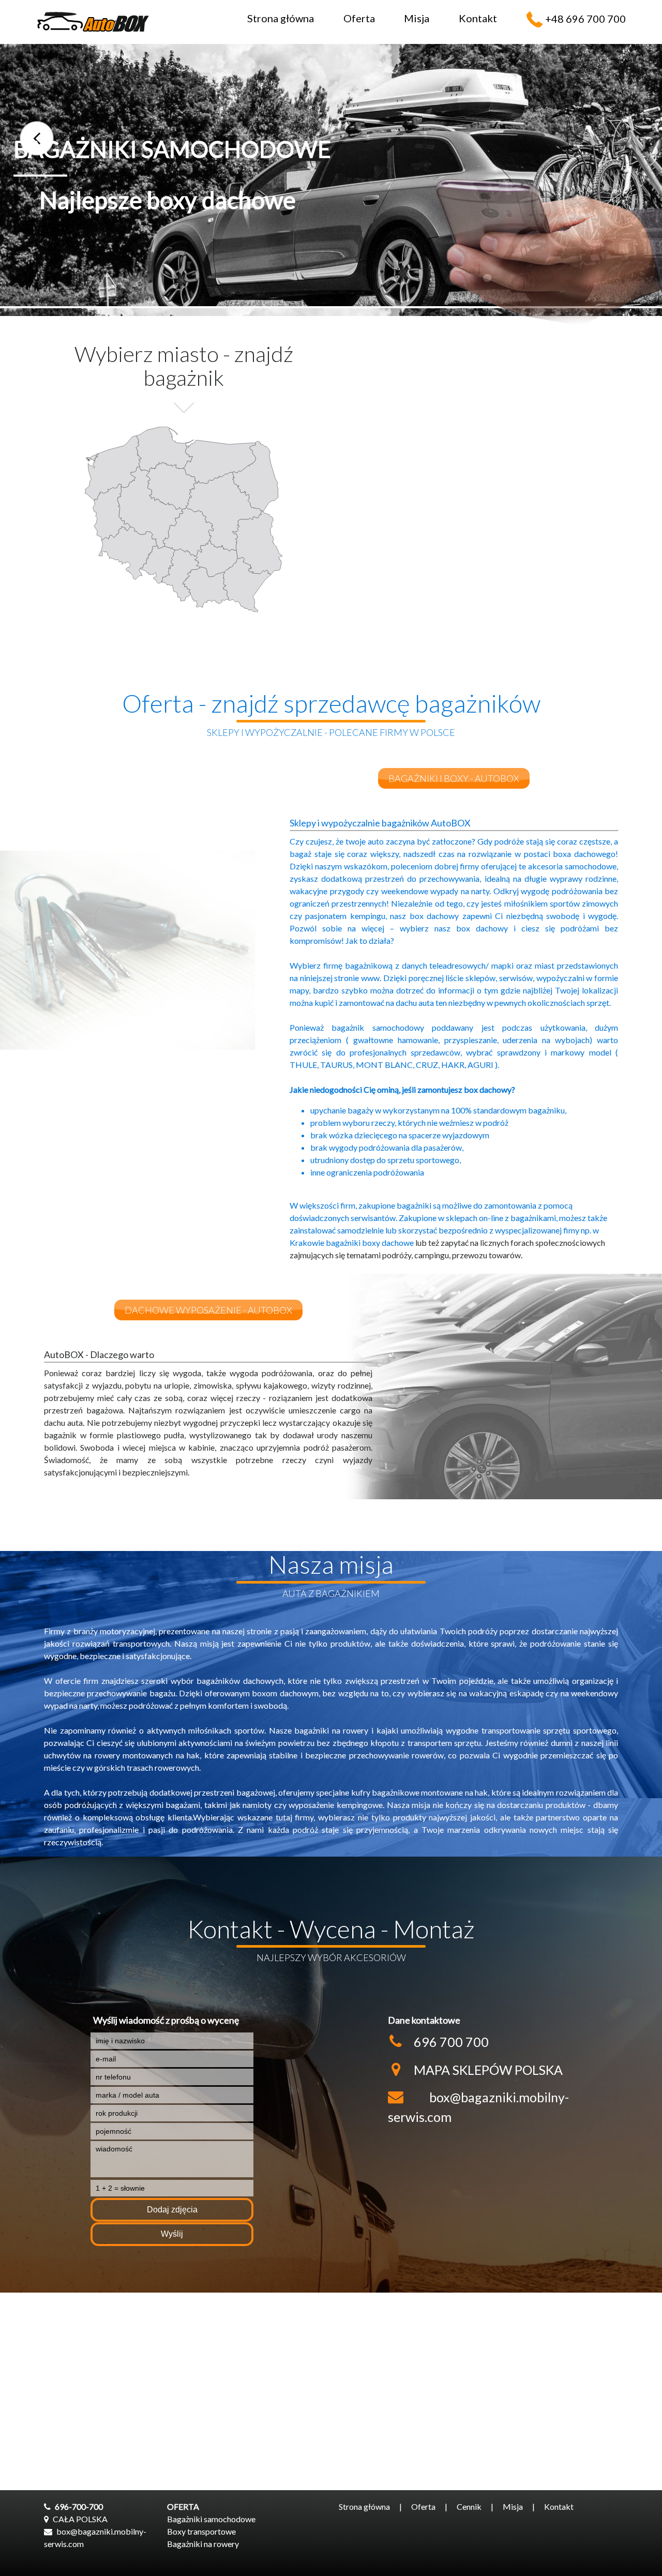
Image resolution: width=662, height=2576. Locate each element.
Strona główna (281, 18)
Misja (417, 18)
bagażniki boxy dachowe (370, 1242)
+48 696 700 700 (585, 19)
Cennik (469, 2506)
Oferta (359, 18)
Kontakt (478, 18)
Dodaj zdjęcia (172, 2210)
